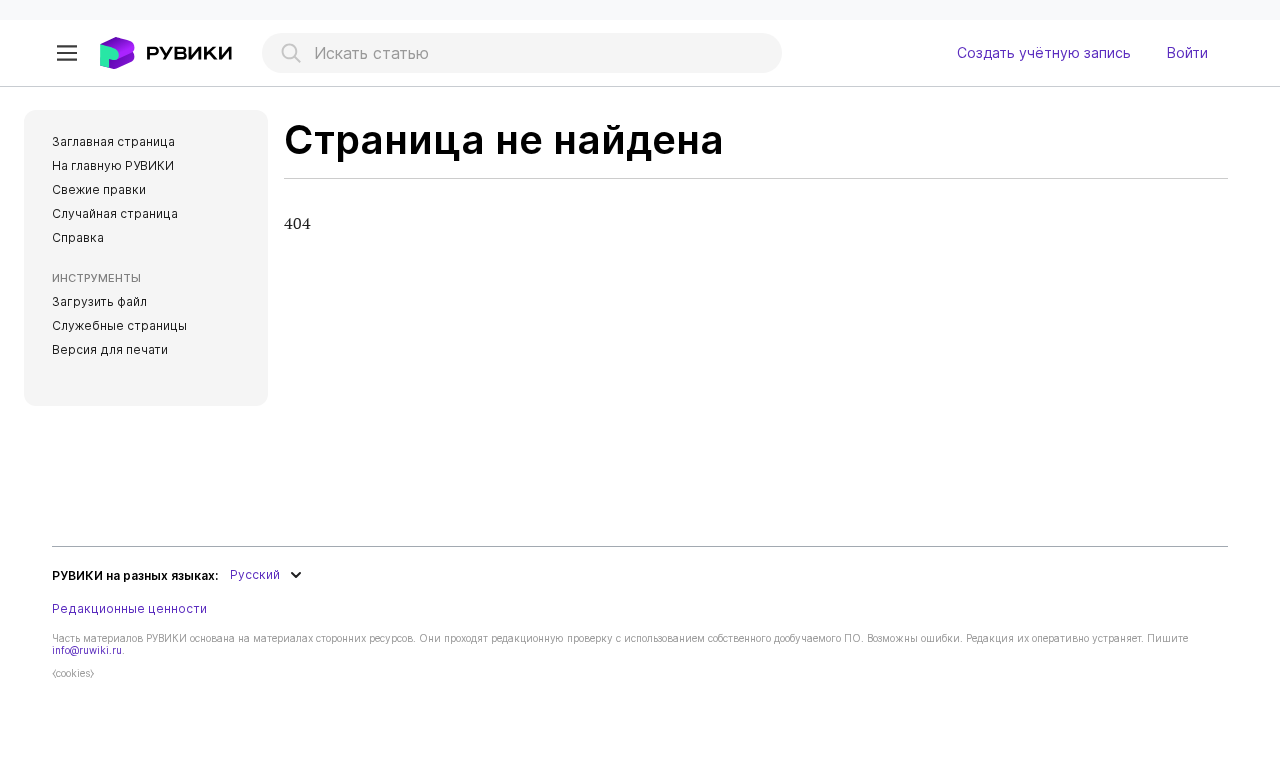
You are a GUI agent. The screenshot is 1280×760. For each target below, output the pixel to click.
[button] (67, 53)
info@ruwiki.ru (87, 650)
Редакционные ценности (129, 608)
